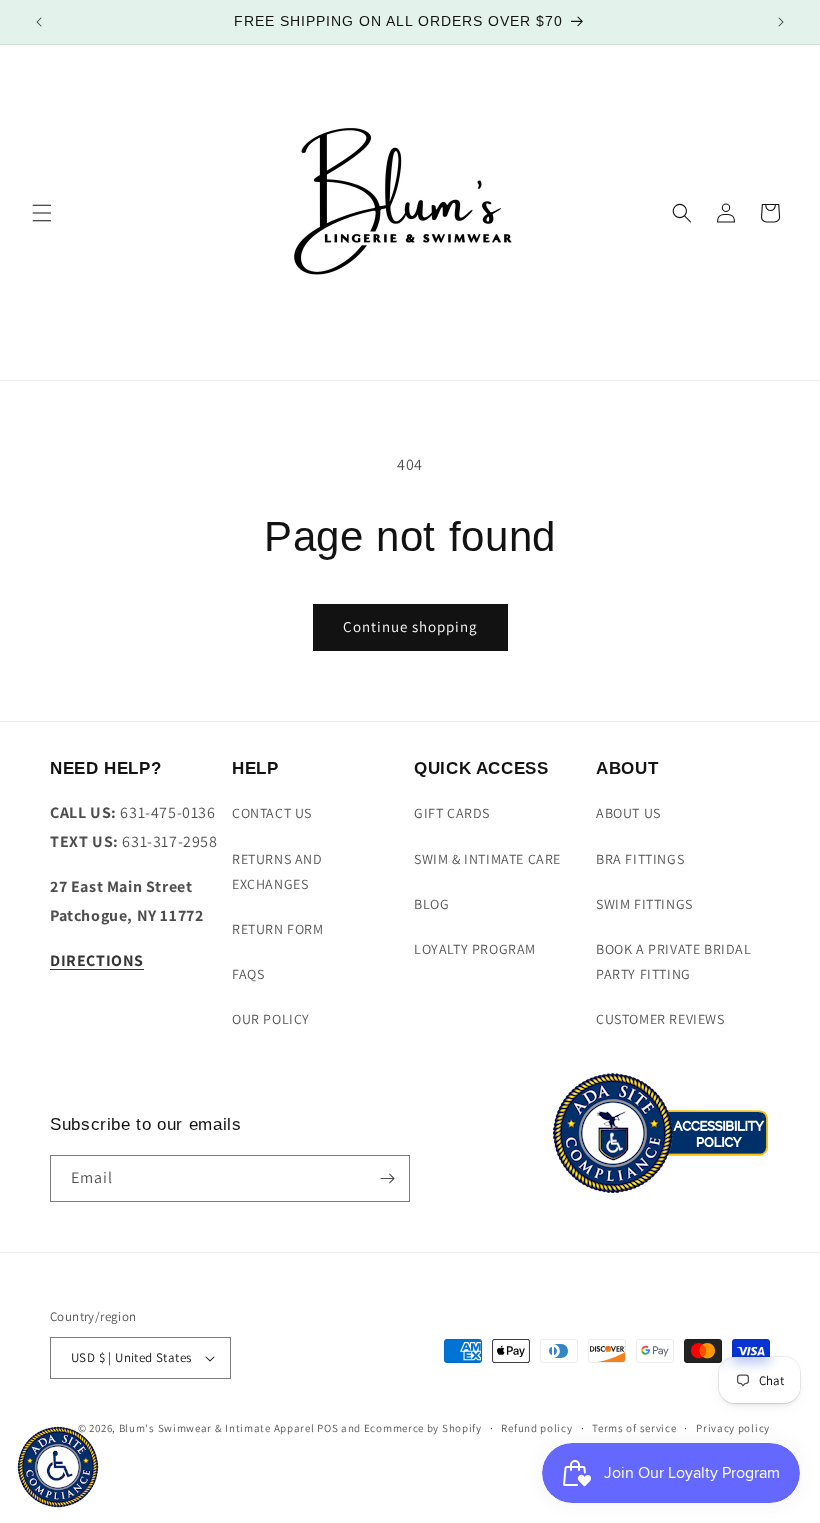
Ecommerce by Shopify (423, 1428)
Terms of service (634, 1428)
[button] (42, 213)
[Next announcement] (781, 22)
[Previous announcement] (39, 22)
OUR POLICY (271, 1019)
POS (327, 1428)
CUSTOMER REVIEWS (660, 1019)
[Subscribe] (387, 1178)
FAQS (248, 974)
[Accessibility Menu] (58, 1467)
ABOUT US (628, 813)
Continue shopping (410, 626)
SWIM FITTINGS (644, 904)
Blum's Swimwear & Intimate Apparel (217, 1428)
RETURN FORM (278, 929)
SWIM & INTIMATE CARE (487, 859)
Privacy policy (733, 1428)
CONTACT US (272, 813)
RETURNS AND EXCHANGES (277, 871)
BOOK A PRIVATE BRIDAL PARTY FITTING (674, 961)
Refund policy (536, 1428)
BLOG (431, 904)
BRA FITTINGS (640, 859)
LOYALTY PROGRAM (475, 949)
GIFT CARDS (452, 813)
